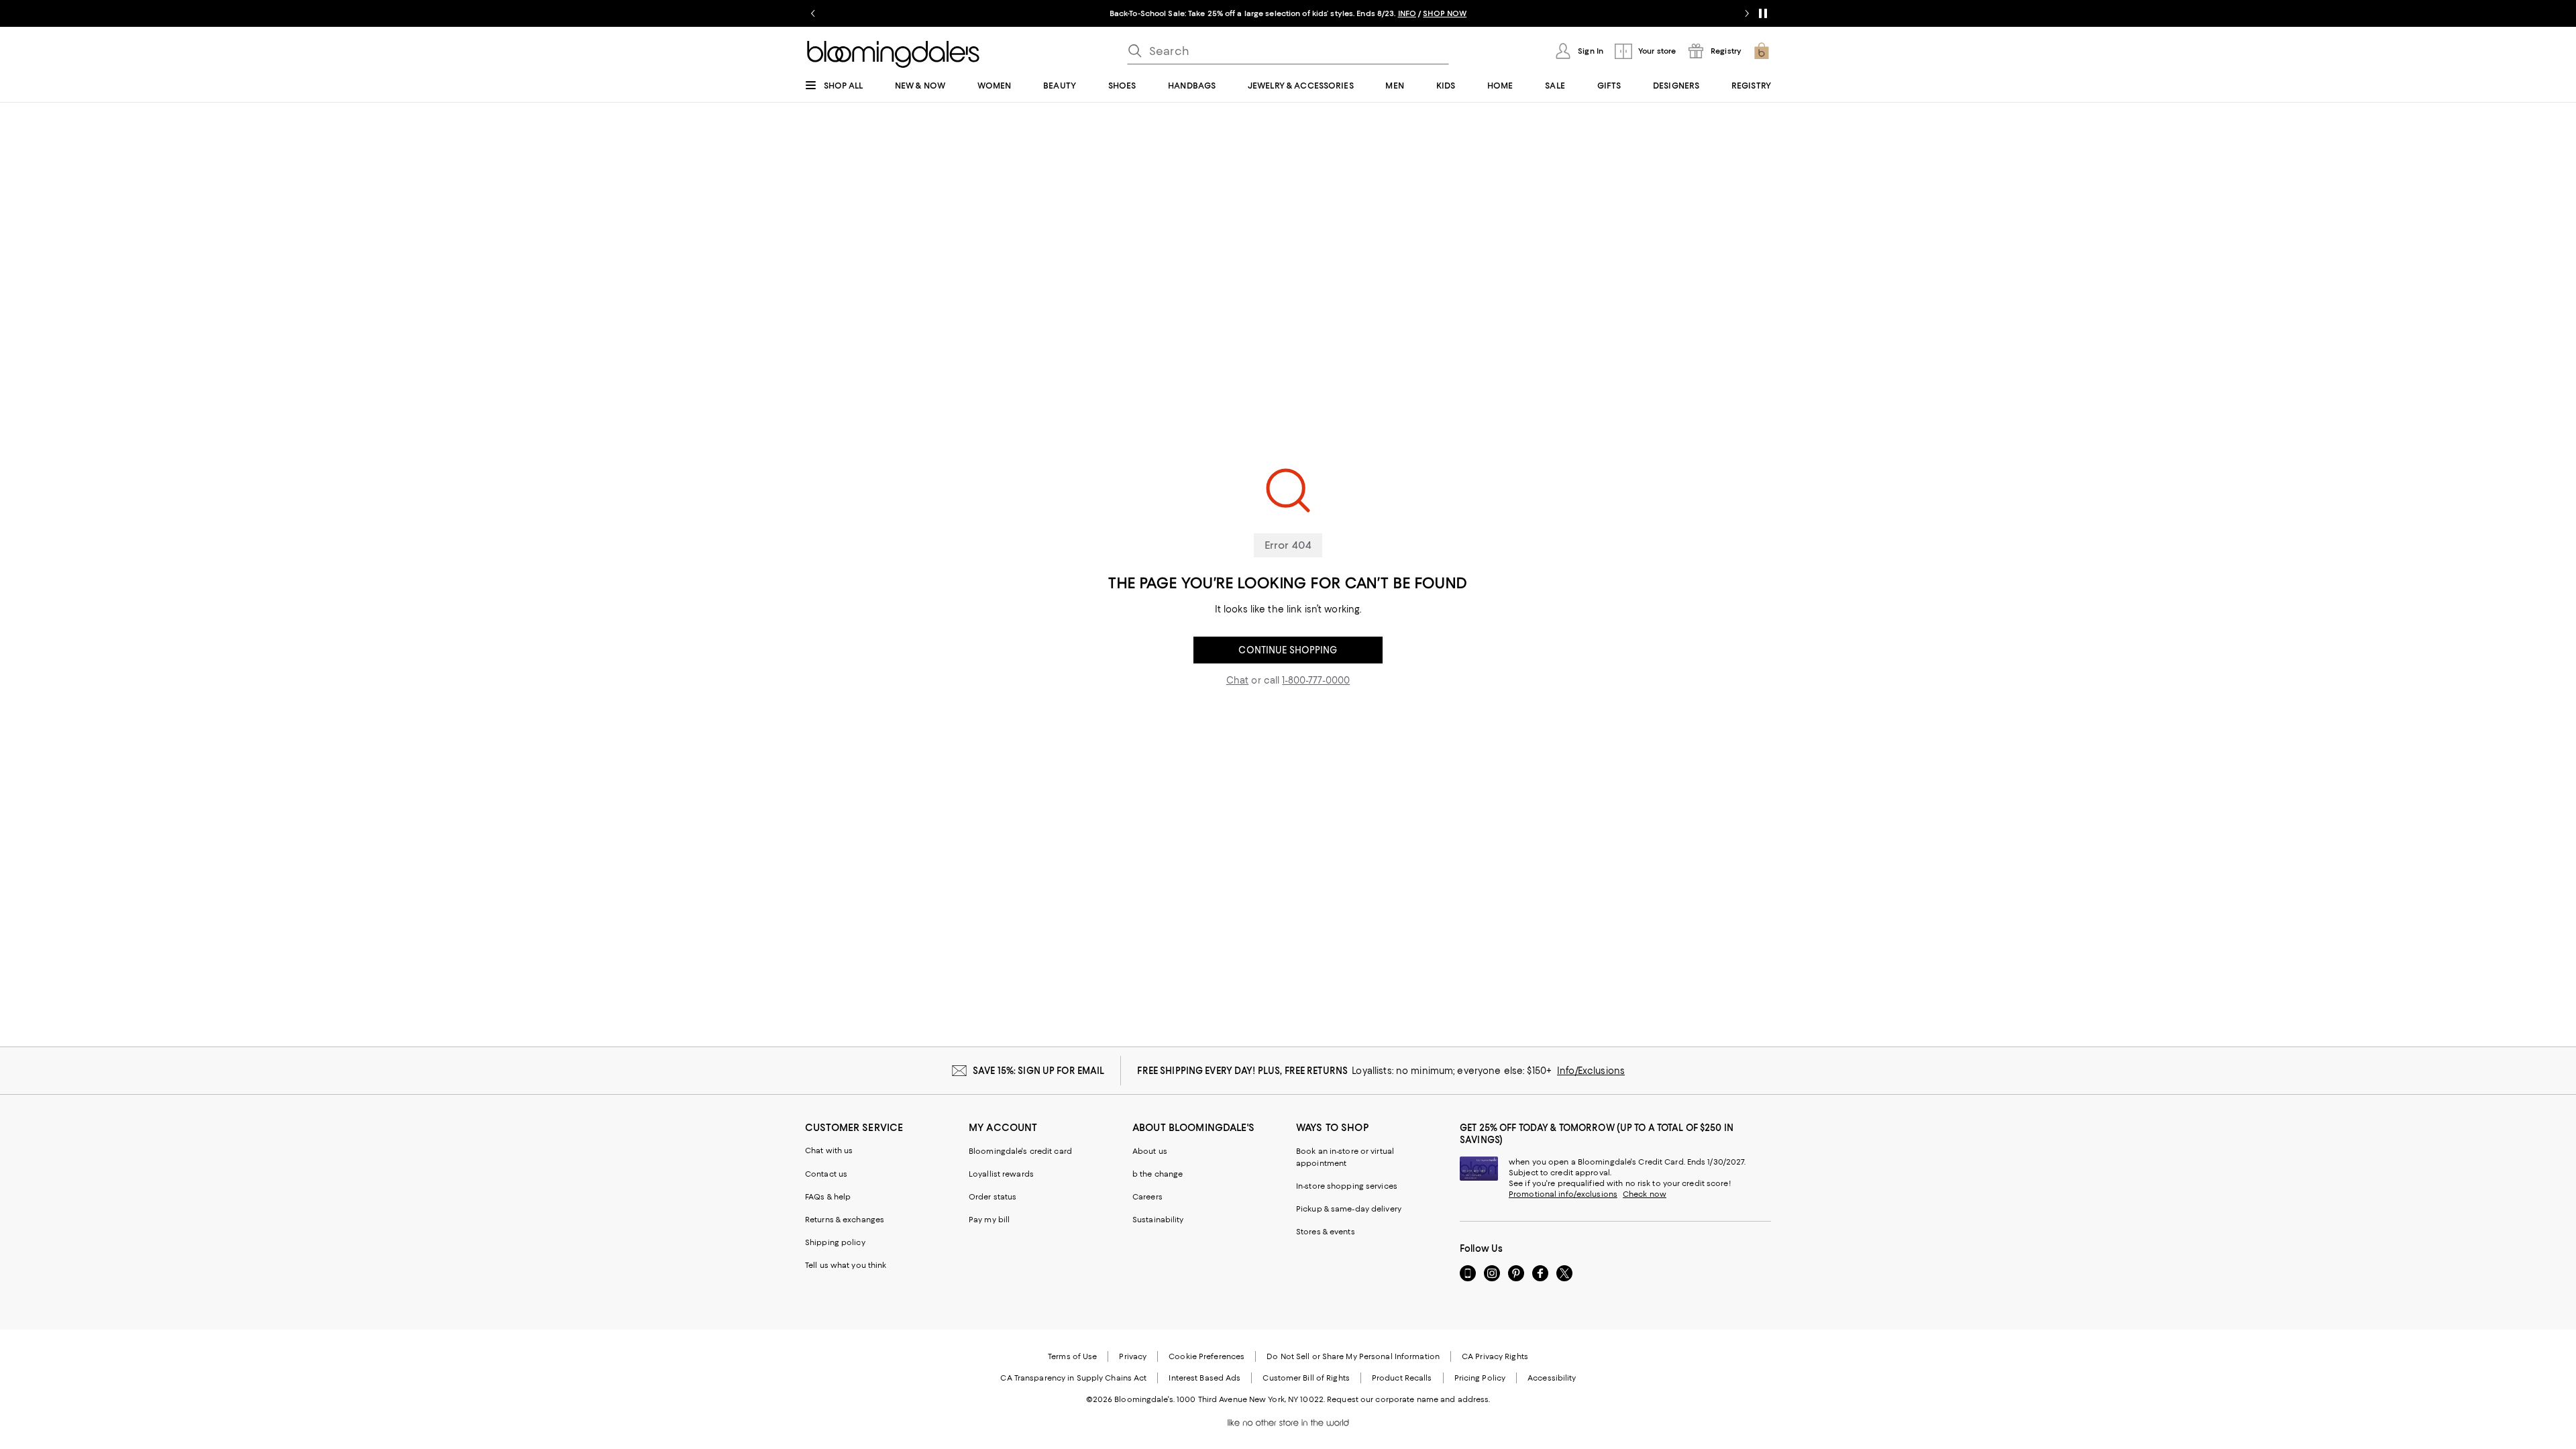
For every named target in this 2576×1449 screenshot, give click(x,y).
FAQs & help (828, 1197)
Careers (1147, 1197)
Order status (992, 1197)
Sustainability (1158, 1220)
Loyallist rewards (1001, 1174)
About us (1150, 1151)
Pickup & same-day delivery (1349, 1209)
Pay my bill (989, 1220)
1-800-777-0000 (1316, 680)
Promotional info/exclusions (1563, 1194)
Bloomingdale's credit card (1020, 1151)
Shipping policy (835, 1242)
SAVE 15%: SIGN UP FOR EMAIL (1039, 1071)
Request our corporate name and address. (1408, 1399)
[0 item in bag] (1762, 51)
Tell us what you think (846, 1265)
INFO (1407, 13)
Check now (1645, 1194)
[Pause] (1763, 13)
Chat (1238, 680)
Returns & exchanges (845, 1220)
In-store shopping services (1347, 1186)
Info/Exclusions (1591, 1071)
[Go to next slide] (1747, 13)
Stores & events (1326, 1232)
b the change (1158, 1174)
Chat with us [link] (829, 1150)
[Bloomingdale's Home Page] (893, 54)
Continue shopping (1288, 650)
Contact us (826, 1174)
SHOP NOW (1445, 13)
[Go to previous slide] (813, 13)
